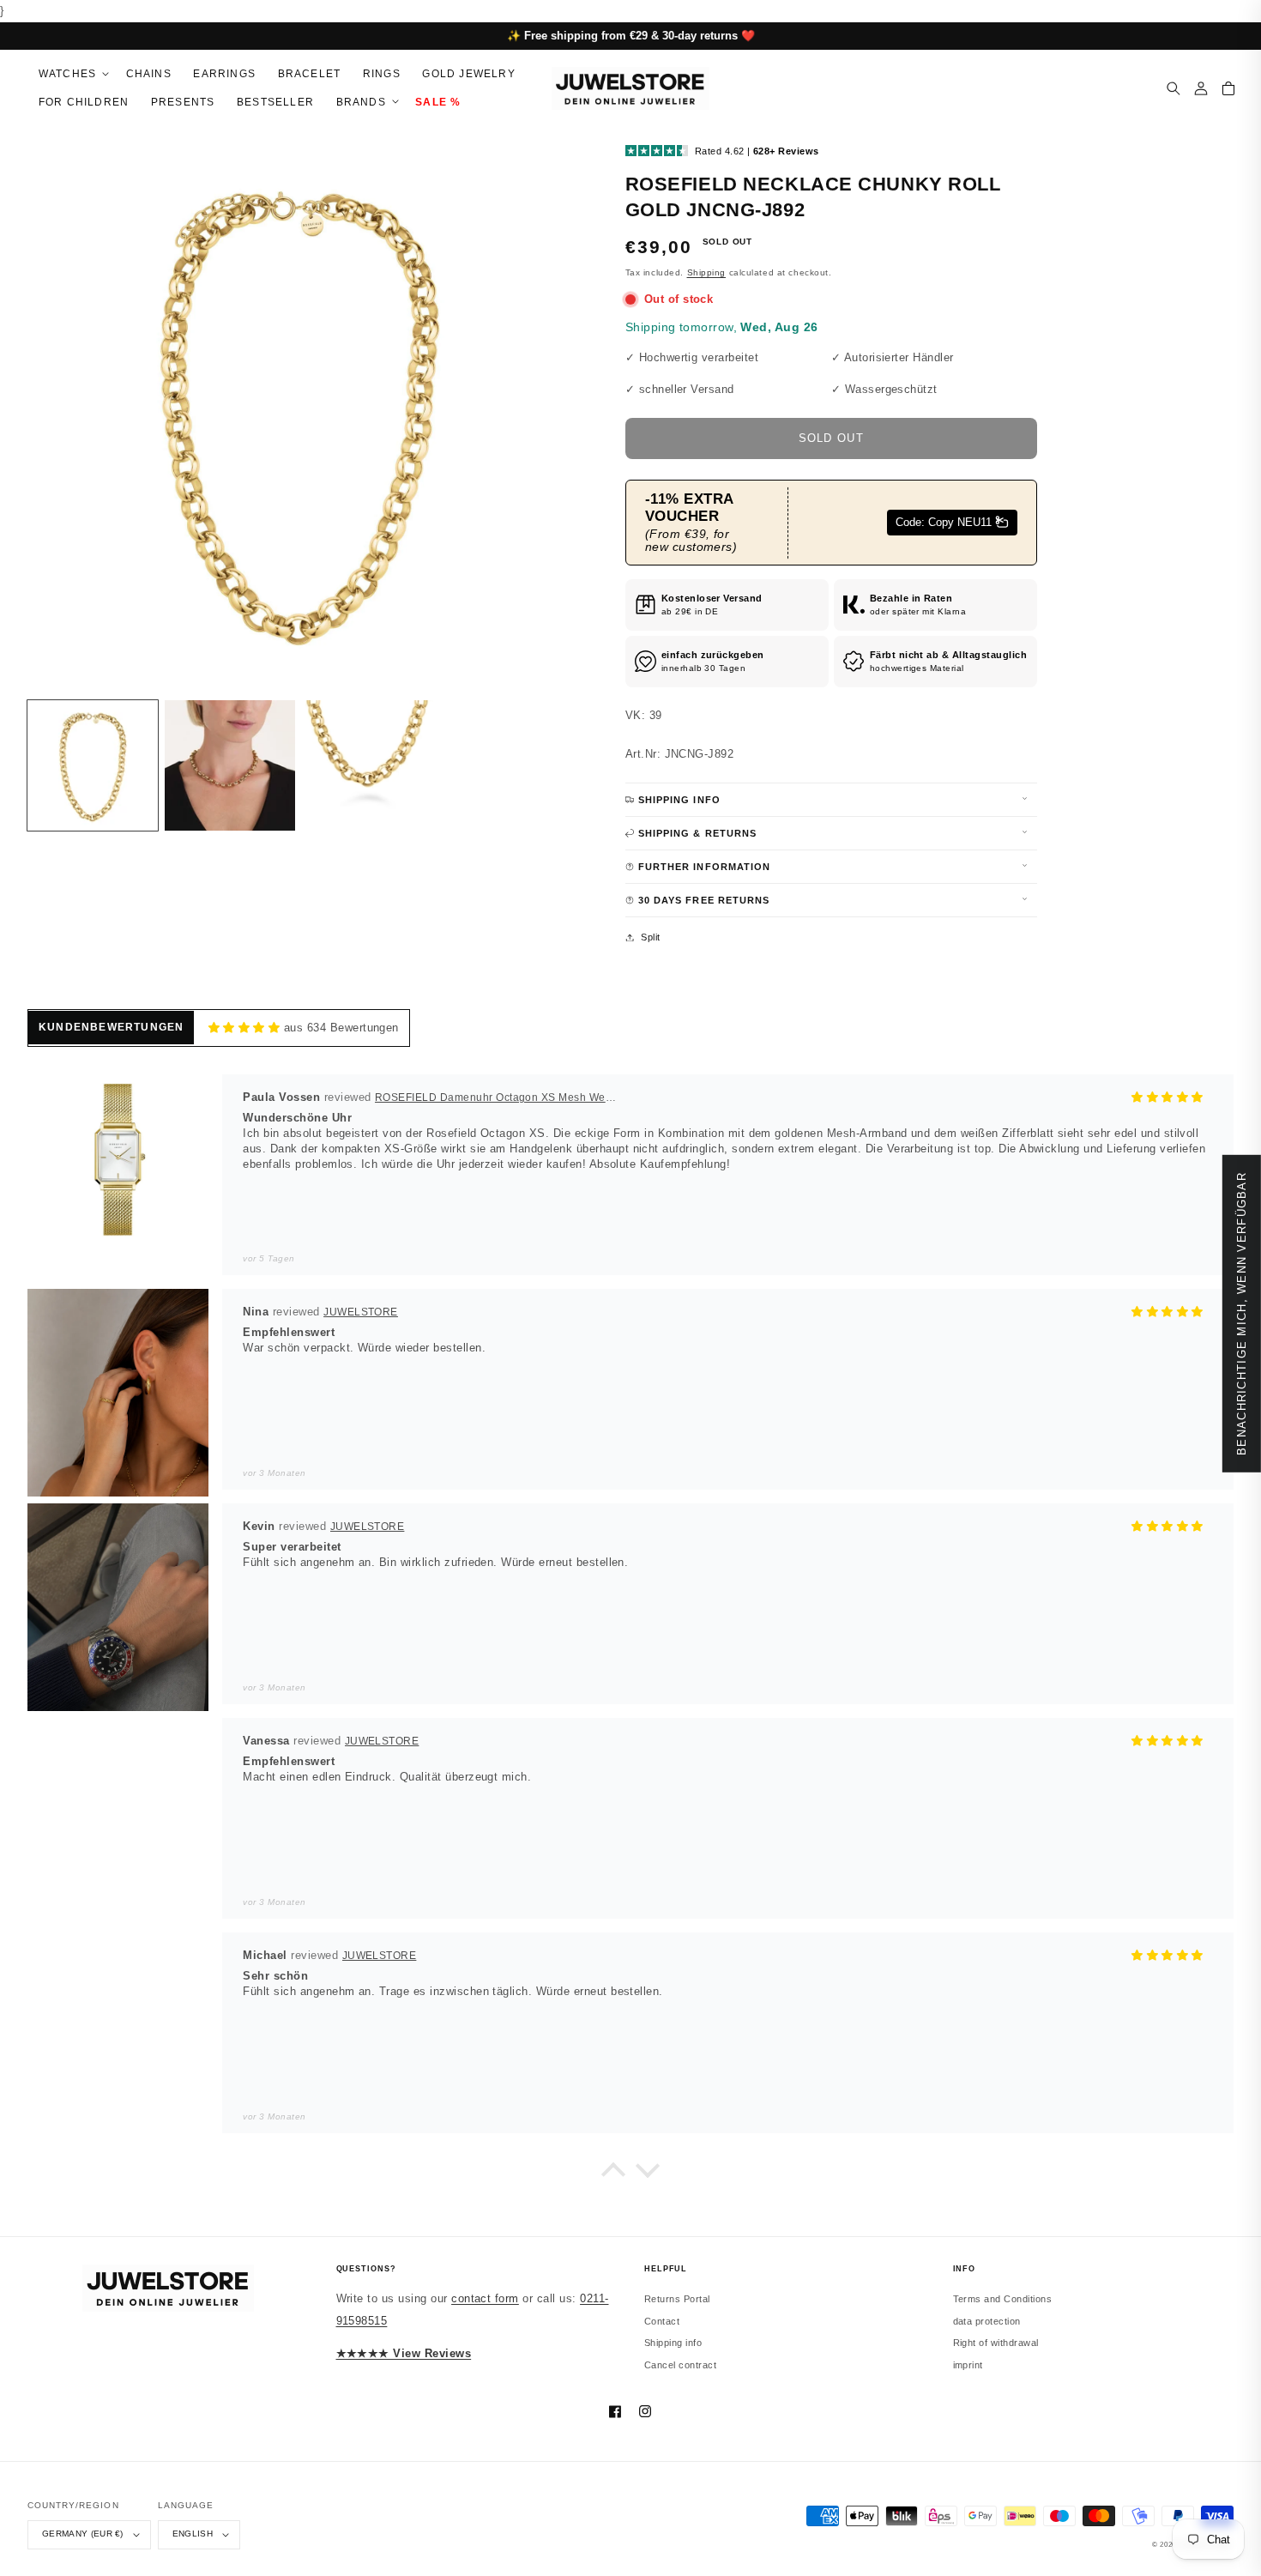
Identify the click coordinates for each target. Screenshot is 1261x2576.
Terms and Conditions (1003, 2299)
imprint (968, 2365)
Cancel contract (680, 2365)
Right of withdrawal (996, 2343)
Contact (662, 2321)
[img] (244, 1028)
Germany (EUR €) (83, 2534)
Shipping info (673, 2343)
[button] (71, 74)
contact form (485, 2298)
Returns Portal (677, 2299)
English (193, 2534)
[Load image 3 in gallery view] (367, 765)
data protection (987, 2321)
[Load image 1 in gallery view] (93, 765)
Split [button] (650, 937)
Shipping (706, 272)
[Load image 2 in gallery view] (230, 765)
